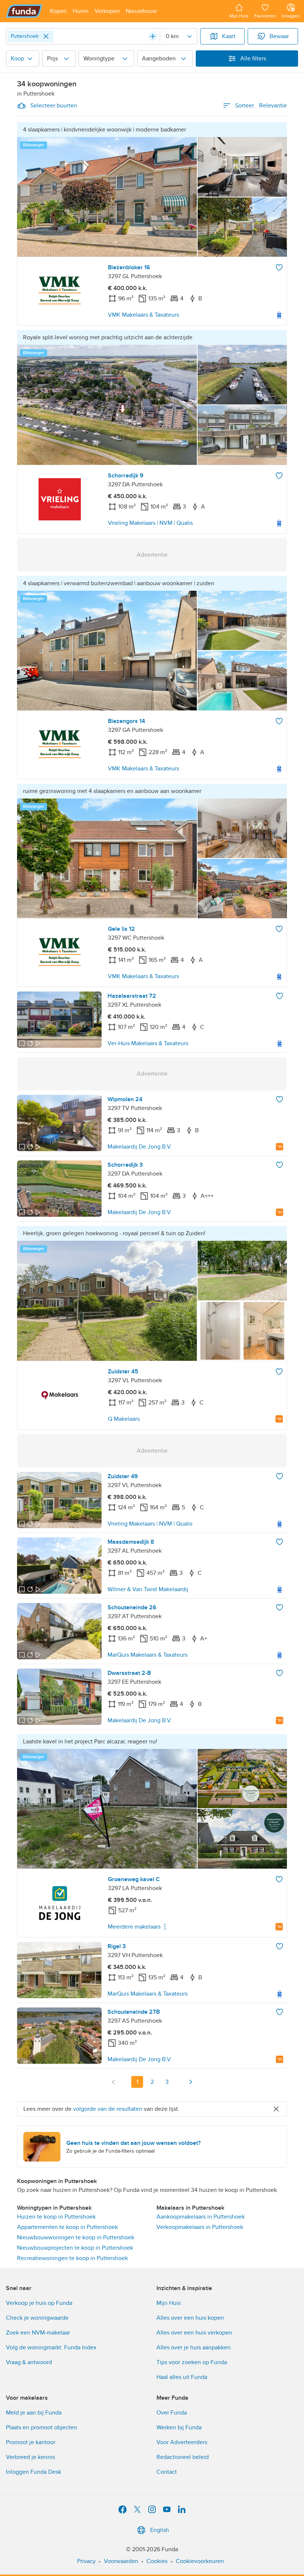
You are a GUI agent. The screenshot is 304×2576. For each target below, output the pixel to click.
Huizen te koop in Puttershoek (56, 2217)
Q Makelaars (124, 1419)
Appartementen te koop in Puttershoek (67, 2227)
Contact (167, 2472)
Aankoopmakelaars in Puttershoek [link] (201, 2217)
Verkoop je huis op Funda (39, 2303)
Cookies (157, 2561)
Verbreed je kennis (30, 2457)
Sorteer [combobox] (261, 106)
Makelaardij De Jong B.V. (140, 1147)
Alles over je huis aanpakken (194, 2347)
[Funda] (24, 11)
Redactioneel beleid (183, 2457)
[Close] (46, 36)
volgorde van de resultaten (108, 2109)
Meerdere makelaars (134, 1927)
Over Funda (172, 2413)
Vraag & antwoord (29, 2362)
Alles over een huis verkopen (194, 2333)
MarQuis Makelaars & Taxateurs (148, 1655)
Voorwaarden (121, 2561)
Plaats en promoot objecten (42, 2427)
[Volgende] (191, 2082)
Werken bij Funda (179, 2427)
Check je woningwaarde (37, 2318)
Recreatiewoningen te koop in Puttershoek (72, 2258)
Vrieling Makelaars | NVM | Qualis (150, 523)
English (160, 2530)
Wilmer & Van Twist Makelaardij (148, 1589)
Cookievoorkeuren (200, 2561)
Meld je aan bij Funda (34, 2413)
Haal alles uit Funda (182, 2377)
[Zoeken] (153, 36)
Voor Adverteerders (182, 2442)
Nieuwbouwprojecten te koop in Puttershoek (75, 2248)
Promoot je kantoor (31, 2442)
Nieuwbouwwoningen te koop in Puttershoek (76, 2237)
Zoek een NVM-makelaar (38, 2333)
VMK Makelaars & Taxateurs (143, 315)
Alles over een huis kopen (190, 2318)
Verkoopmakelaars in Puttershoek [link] (200, 2227)
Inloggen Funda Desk (34, 2472)
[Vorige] (113, 2082)
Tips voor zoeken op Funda (192, 2362)
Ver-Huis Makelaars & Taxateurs (148, 1043)
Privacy (86, 2561)
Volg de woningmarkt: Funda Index (51, 2347)
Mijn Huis (168, 2303)
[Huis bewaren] (279, 267)
